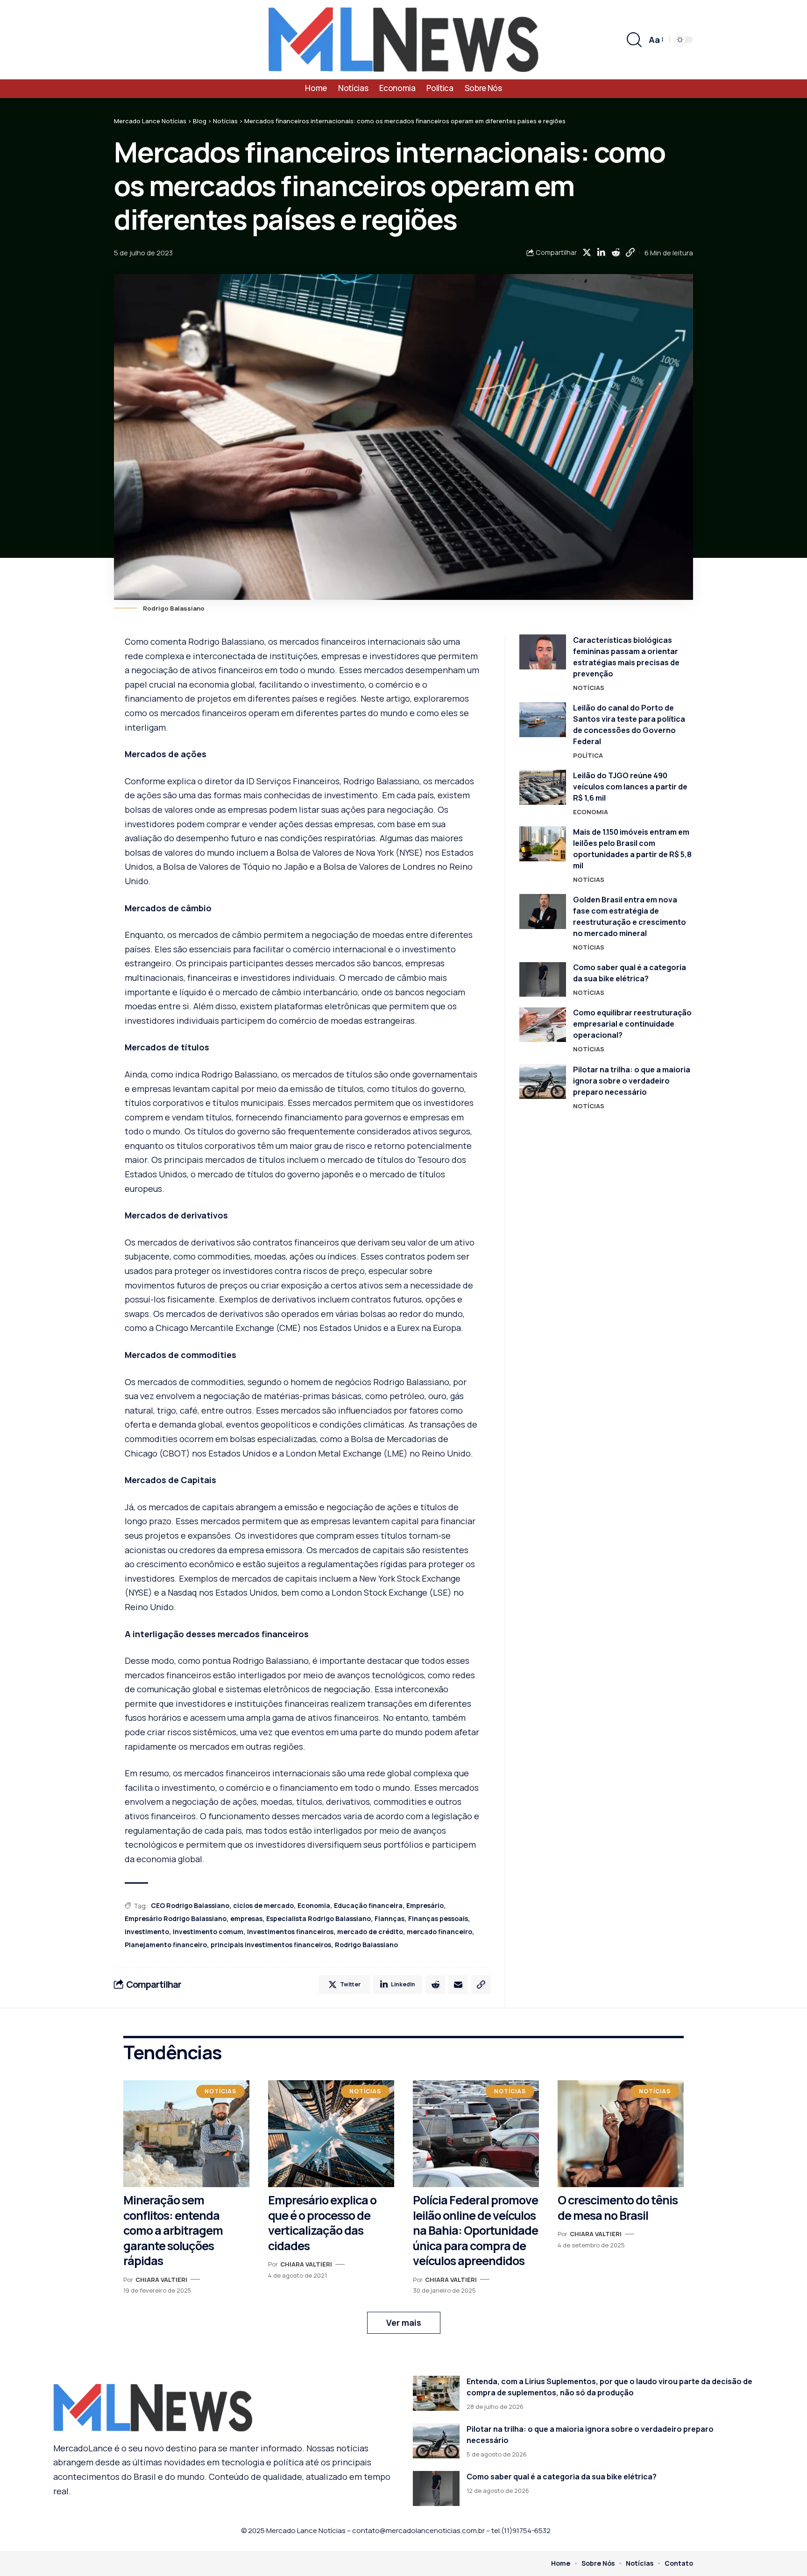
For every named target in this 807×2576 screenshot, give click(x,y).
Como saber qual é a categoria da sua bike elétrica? (562, 2477)
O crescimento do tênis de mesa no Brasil (618, 2208)
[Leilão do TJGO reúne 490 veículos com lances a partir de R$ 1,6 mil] (543, 787)
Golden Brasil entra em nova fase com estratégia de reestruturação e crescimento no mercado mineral (630, 916)
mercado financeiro (439, 1932)
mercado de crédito (370, 1932)
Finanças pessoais (438, 1918)
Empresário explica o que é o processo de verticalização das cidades (322, 2223)
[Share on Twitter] (587, 253)
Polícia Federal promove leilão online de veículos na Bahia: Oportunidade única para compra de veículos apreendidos (475, 2230)
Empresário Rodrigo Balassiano (176, 1918)
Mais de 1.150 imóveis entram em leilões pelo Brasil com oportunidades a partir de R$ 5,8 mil (632, 849)
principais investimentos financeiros (271, 1945)
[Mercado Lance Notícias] (403, 40)
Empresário (425, 1905)
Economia (314, 1905)
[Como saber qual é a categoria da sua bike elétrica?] (543, 980)
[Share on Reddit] (616, 253)
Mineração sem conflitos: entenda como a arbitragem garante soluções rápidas (173, 2230)
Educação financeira (368, 1905)
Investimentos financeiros (290, 1932)
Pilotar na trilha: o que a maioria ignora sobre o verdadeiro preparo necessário (632, 1081)
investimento (147, 1932)
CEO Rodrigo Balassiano (190, 1905)
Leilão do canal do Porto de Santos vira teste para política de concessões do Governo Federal (629, 725)
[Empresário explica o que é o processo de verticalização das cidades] (331, 2134)
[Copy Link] (630, 253)
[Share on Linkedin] (601, 253)
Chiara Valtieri (161, 2280)
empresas (246, 1918)
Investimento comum (208, 1932)
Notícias (589, 688)
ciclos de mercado (263, 1905)
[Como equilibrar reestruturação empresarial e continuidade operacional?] (543, 1025)
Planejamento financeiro (166, 1945)
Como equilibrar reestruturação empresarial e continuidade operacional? (632, 1024)
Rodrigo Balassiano (366, 1945)
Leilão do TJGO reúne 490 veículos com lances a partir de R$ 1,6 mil (630, 787)
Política (588, 755)
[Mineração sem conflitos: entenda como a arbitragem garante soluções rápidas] (186, 2134)
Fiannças (389, 1918)
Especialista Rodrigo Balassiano (319, 1918)
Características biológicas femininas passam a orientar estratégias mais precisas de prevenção (626, 657)
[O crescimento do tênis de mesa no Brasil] (621, 2134)
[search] (634, 40)
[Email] (458, 1985)
